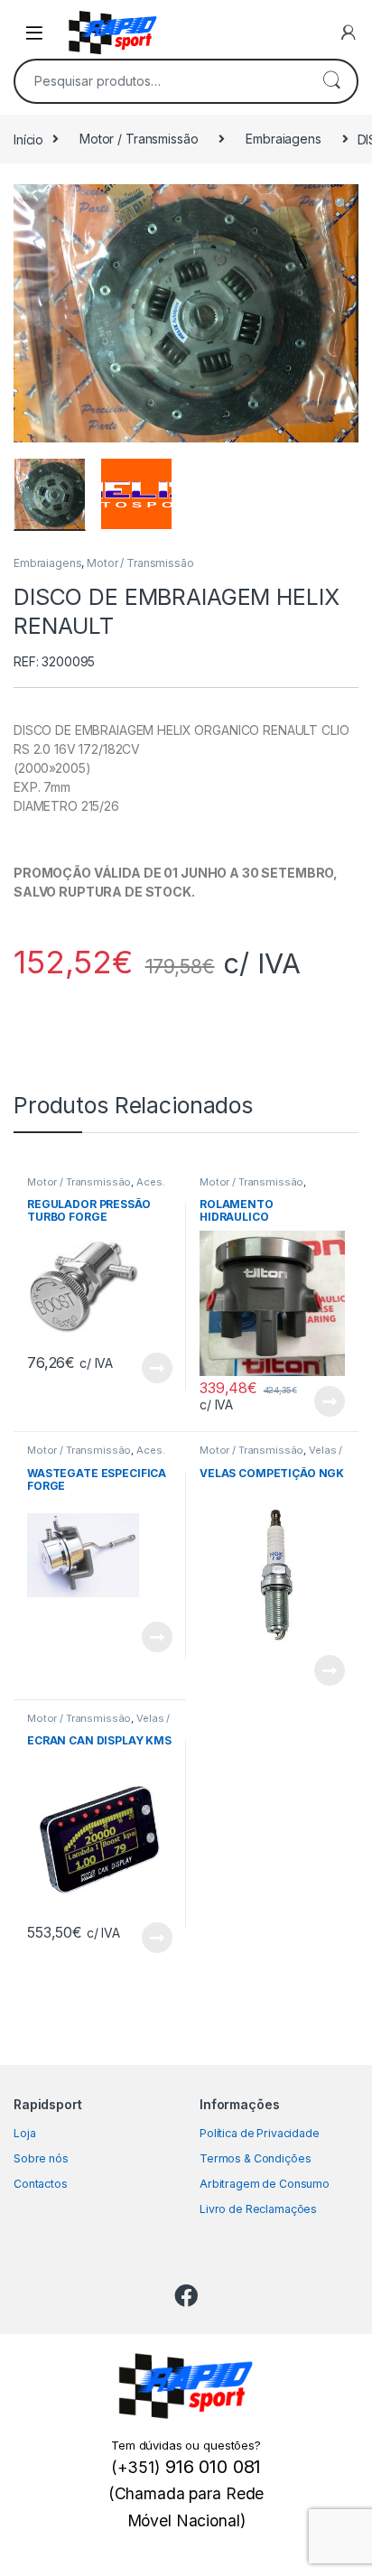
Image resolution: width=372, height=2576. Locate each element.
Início (28, 139)
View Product (149, 1368)
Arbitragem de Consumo (265, 2184)
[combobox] (161, 81)
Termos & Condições (255, 2158)
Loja (24, 2133)
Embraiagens (283, 139)
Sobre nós (41, 2158)
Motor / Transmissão (139, 139)
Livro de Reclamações (258, 2209)
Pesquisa (331, 81)
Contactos (41, 2184)
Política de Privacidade (260, 2133)
